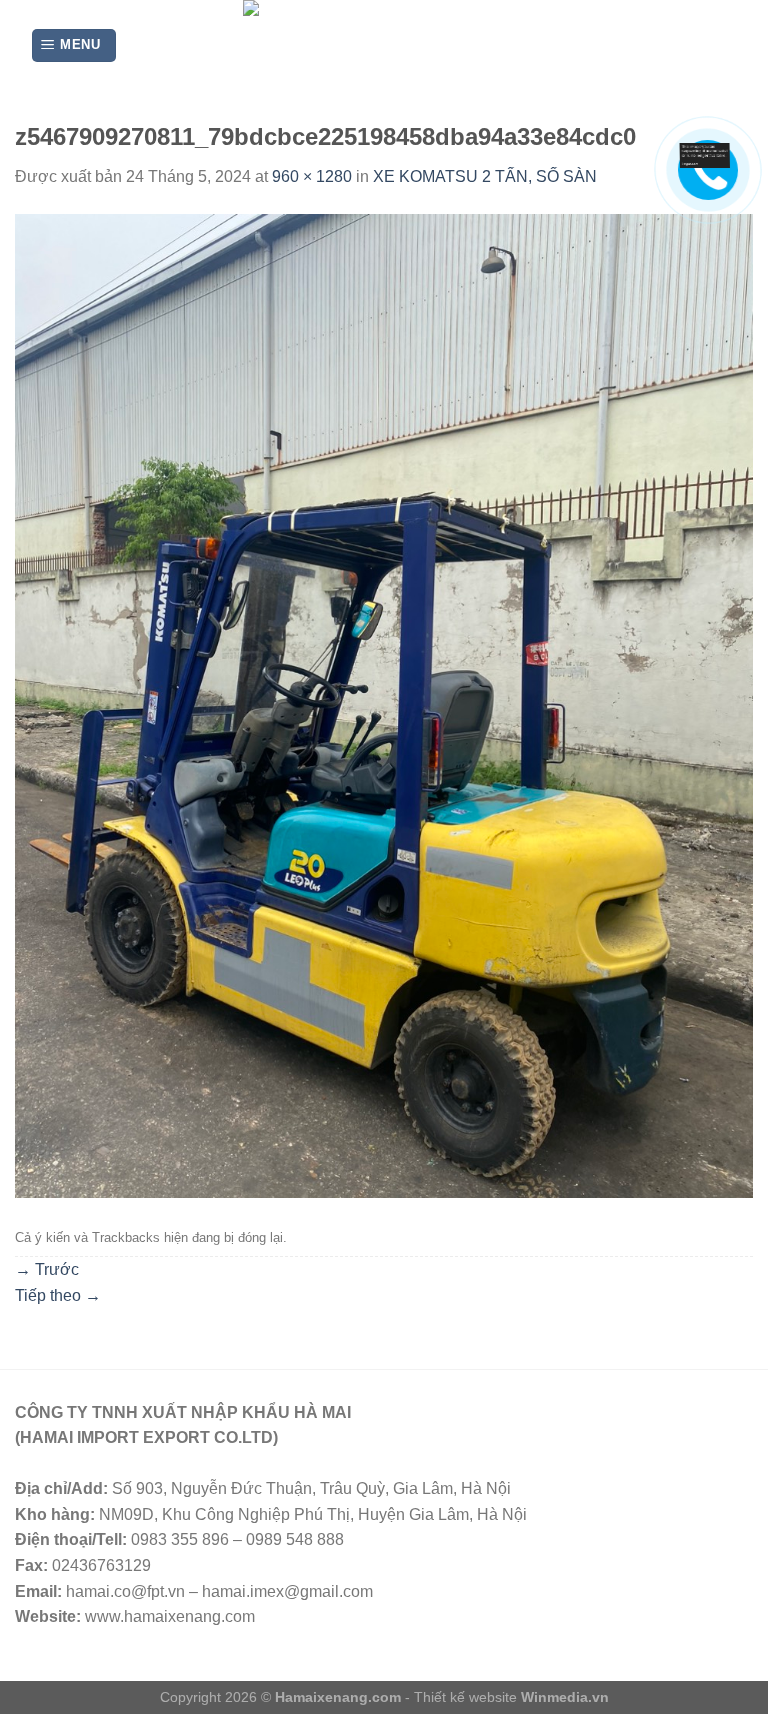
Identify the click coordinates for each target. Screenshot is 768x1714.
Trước (47, 1269)
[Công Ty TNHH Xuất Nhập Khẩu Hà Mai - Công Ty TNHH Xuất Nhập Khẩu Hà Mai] (384, 45)
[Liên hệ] (710, 154)
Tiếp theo (58, 1295)
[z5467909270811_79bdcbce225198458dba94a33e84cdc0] (384, 704)
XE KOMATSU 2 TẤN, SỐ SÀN (485, 176)
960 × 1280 (312, 176)
